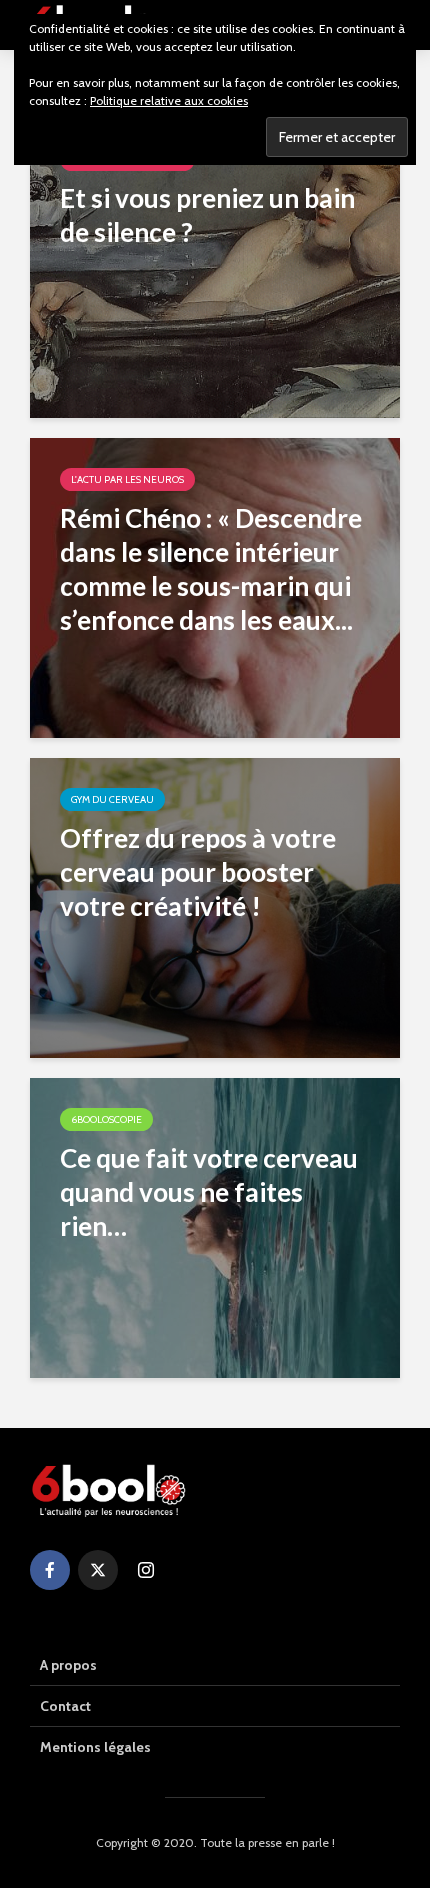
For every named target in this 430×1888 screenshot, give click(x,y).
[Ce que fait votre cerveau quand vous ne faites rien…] (215, 1226)
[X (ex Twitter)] (98, 1570)
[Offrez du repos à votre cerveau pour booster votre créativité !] (215, 906)
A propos (68, 1665)
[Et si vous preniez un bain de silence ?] (215, 266)
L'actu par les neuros (127, 479)
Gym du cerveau (112, 799)
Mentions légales (95, 1747)
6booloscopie (106, 1119)
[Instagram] (146, 1570)
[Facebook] (50, 1570)
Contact (65, 1706)
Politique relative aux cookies (169, 100)
